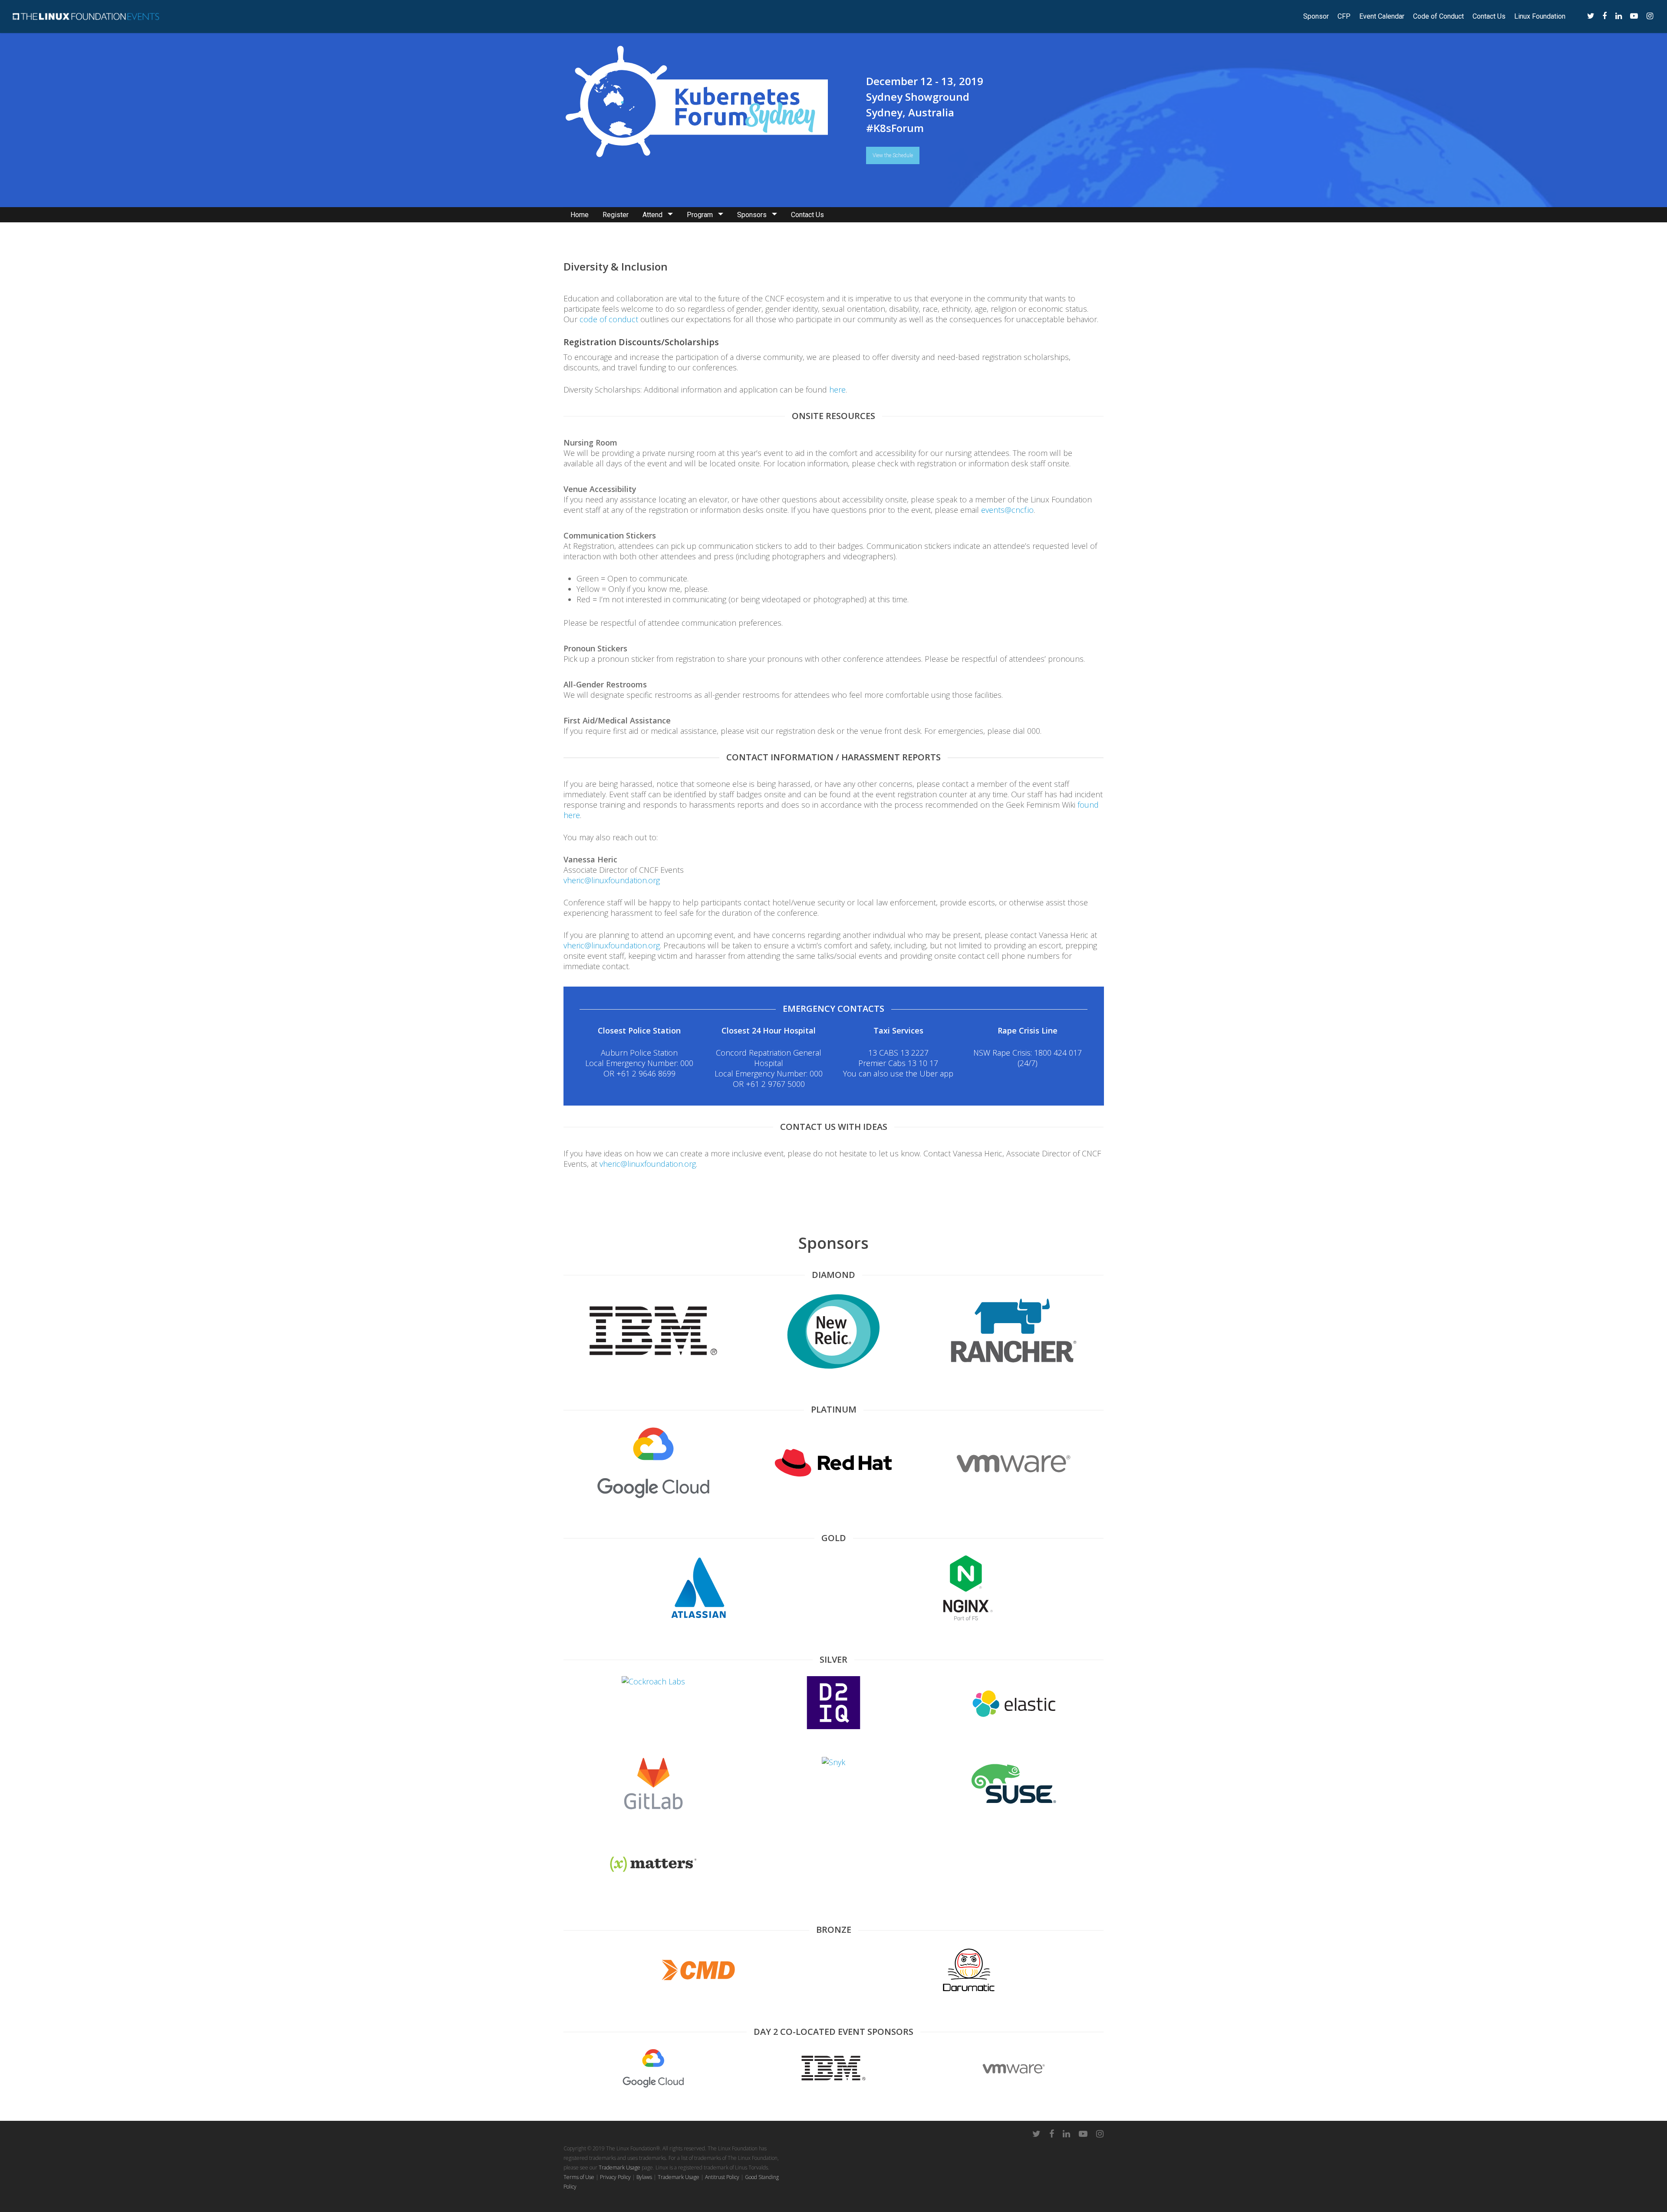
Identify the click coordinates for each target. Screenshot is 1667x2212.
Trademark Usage (619, 2167)
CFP (1344, 17)
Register (616, 215)
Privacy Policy (615, 2177)
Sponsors (752, 215)
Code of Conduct (1438, 17)
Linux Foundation (1540, 17)
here (837, 390)
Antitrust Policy (722, 2177)
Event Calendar (1382, 17)
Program (700, 215)
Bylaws (644, 2177)
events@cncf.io (1007, 510)
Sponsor (1316, 17)
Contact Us (1489, 17)
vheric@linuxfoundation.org (612, 880)
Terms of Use (579, 2177)
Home (580, 215)
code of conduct (609, 319)
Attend (652, 215)
